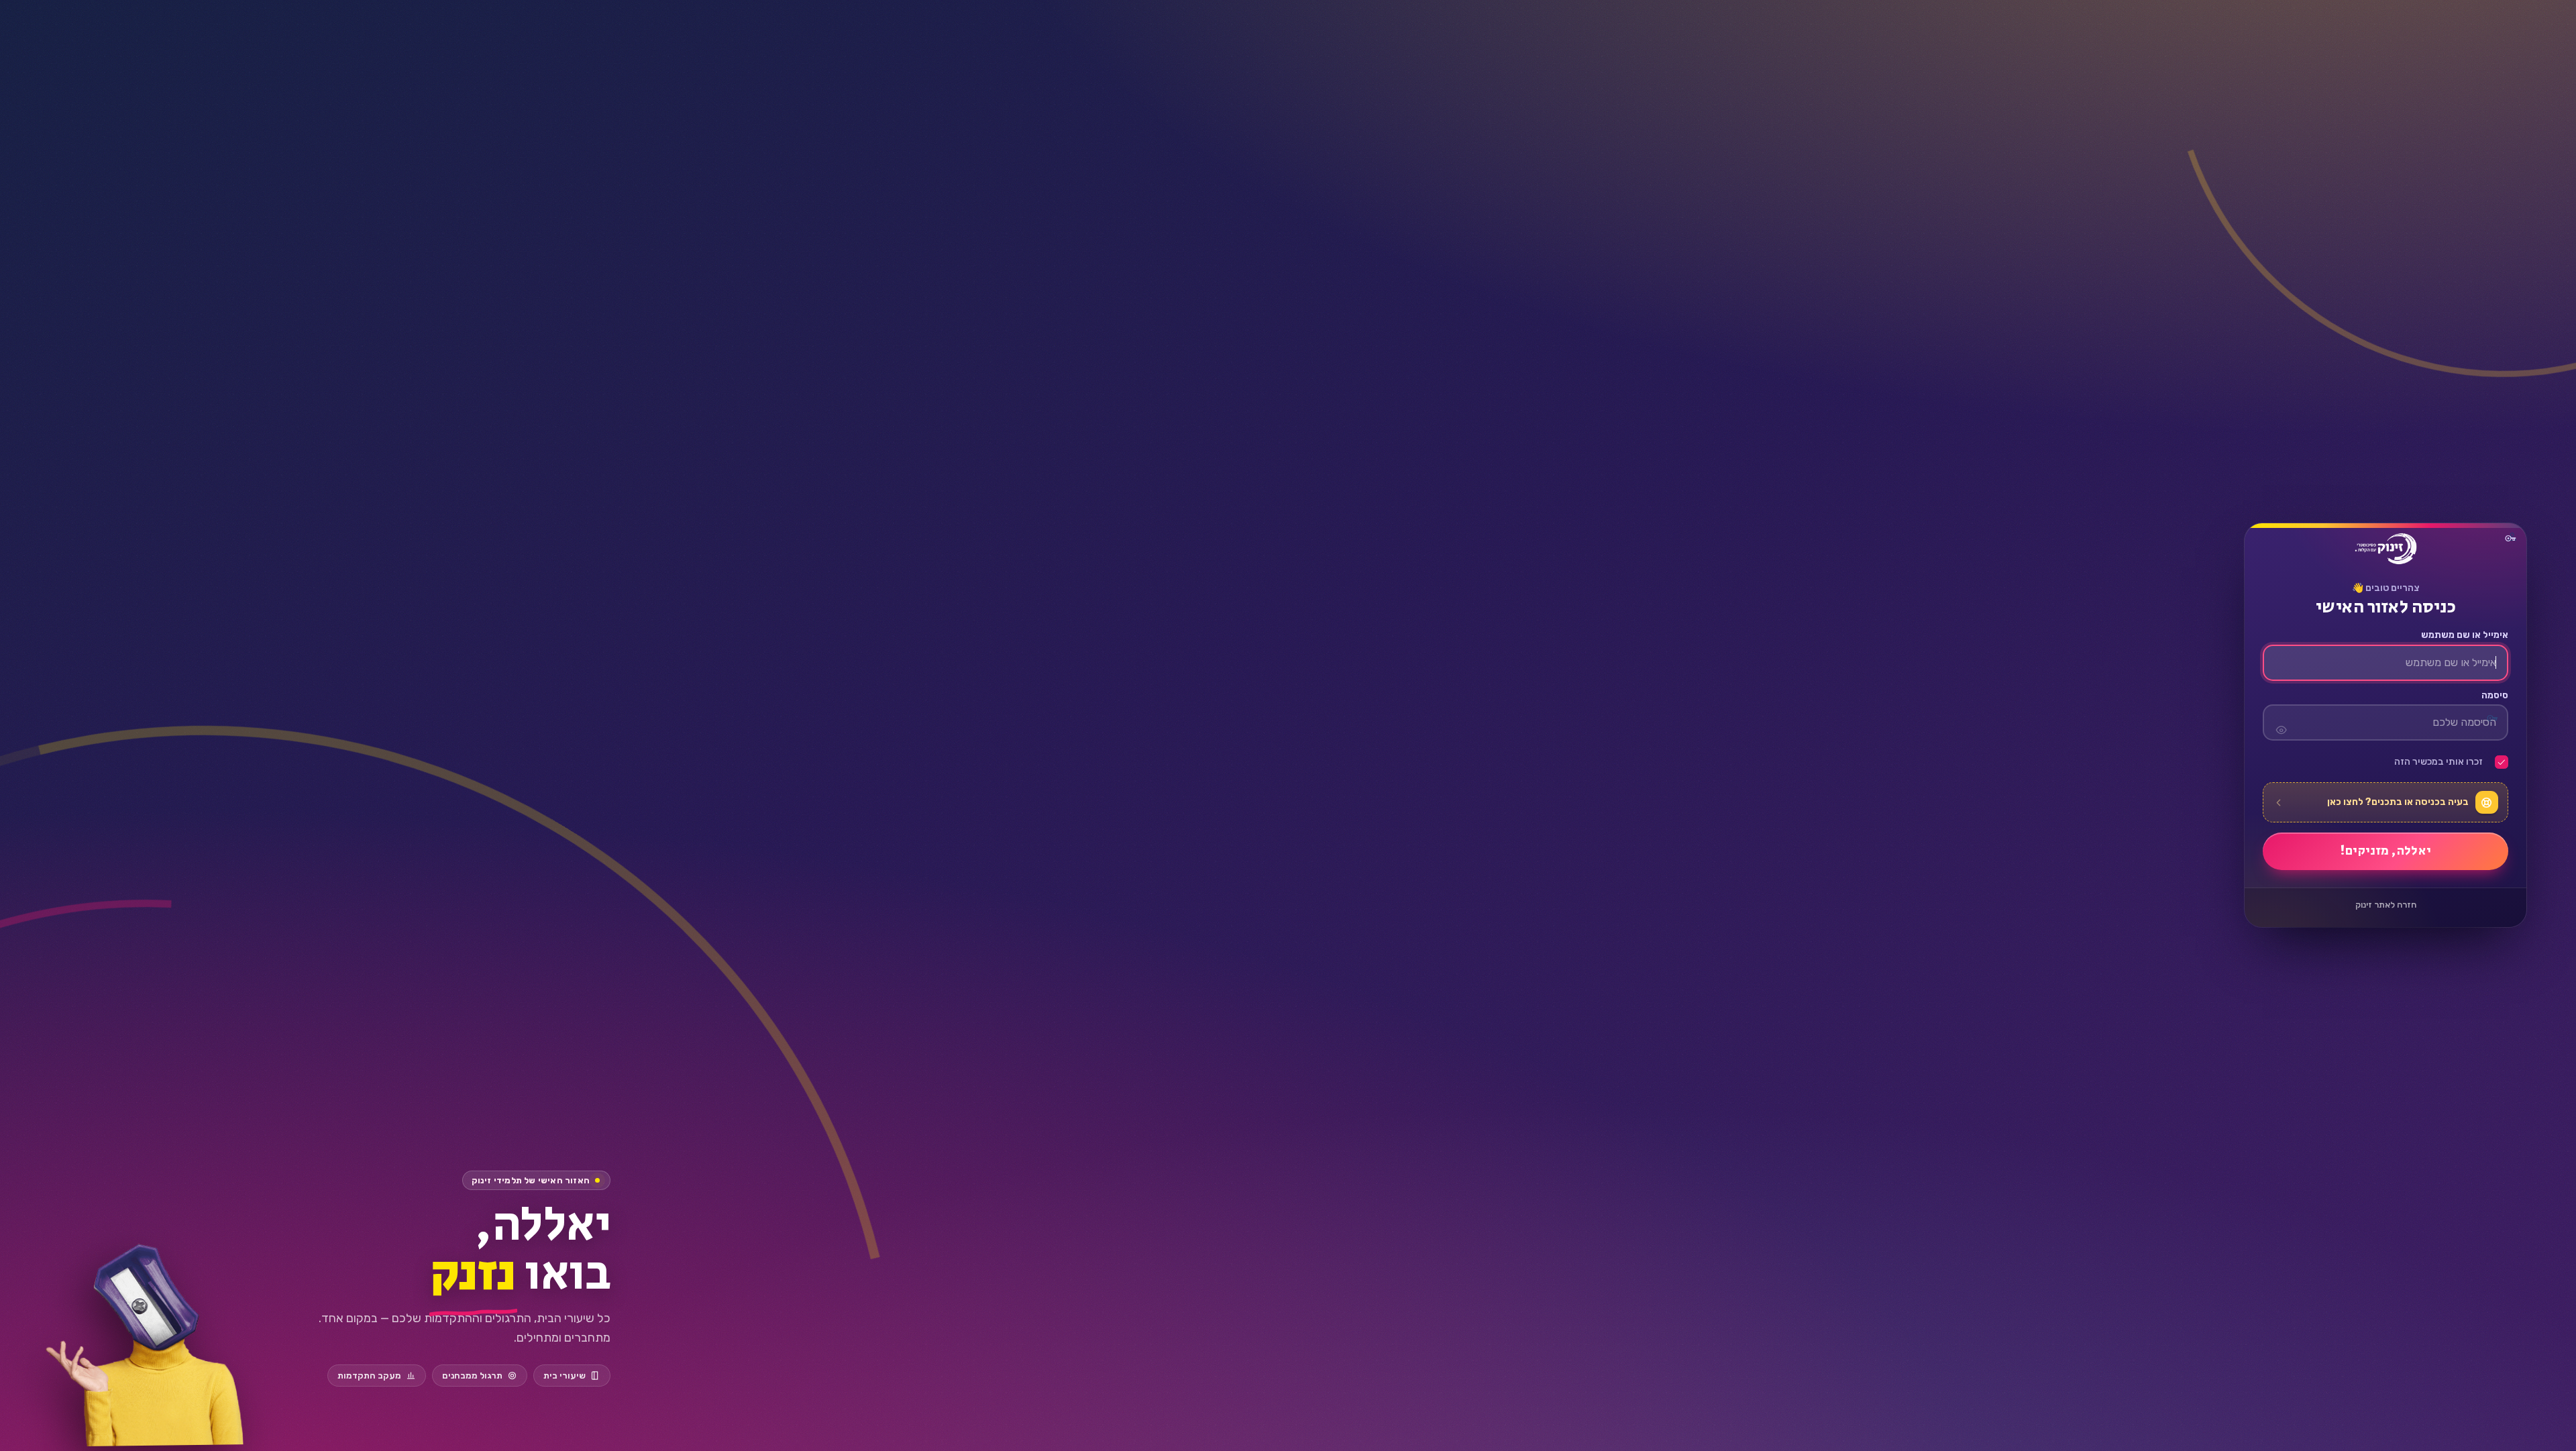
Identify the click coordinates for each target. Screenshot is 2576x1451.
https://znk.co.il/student (2385, 549)
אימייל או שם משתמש (2464, 636)
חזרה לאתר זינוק (2386, 905)
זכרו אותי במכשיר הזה (2438, 763)
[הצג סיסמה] (2281, 723)
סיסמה (2494, 696)
